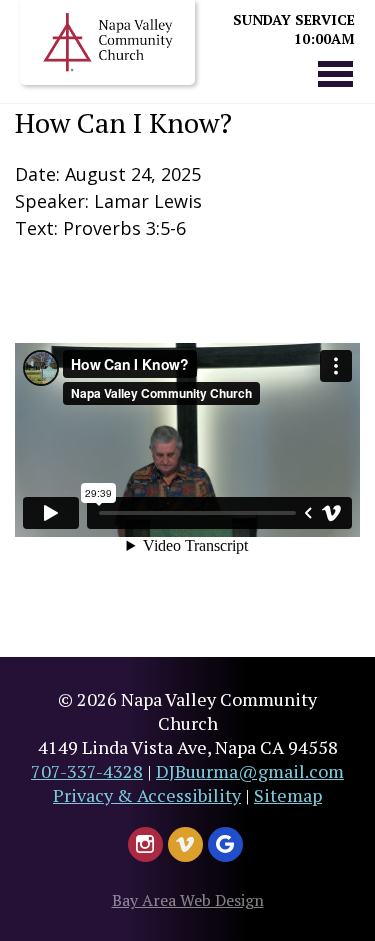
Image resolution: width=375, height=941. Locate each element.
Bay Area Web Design (188, 900)
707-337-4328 (87, 771)
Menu (335, 73)
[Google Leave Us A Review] (225, 844)
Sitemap (288, 795)
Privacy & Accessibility (147, 795)
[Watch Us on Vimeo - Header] (185, 844)
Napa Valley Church (107, 42)
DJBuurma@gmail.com (250, 771)
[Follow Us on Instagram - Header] (145, 844)
